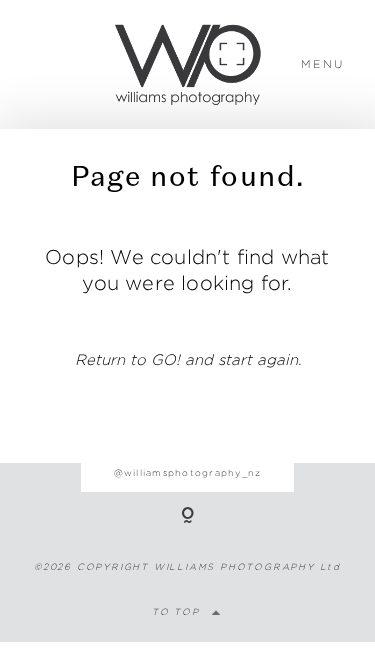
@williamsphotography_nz (188, 472)
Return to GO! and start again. (188, 359)
